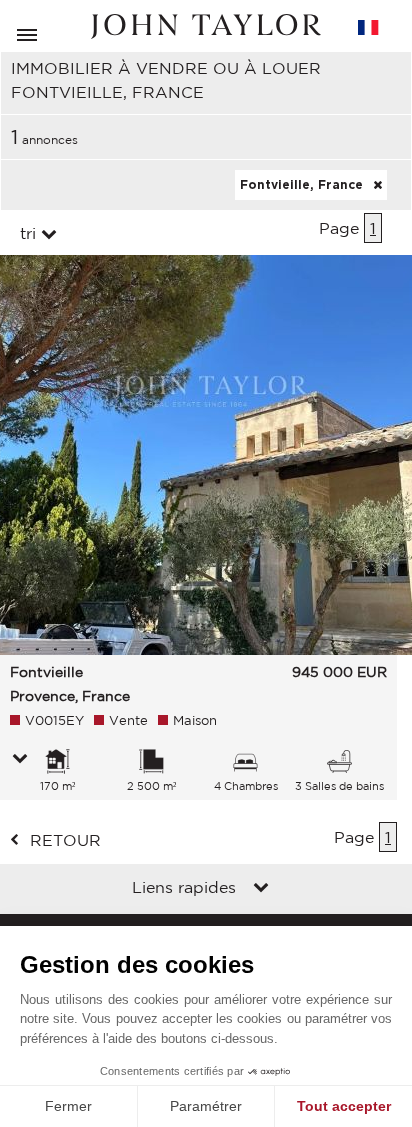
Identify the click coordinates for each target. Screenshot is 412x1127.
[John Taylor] (206, 26)
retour (65, 840)
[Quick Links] (261, 889)
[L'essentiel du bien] (20, 760)
